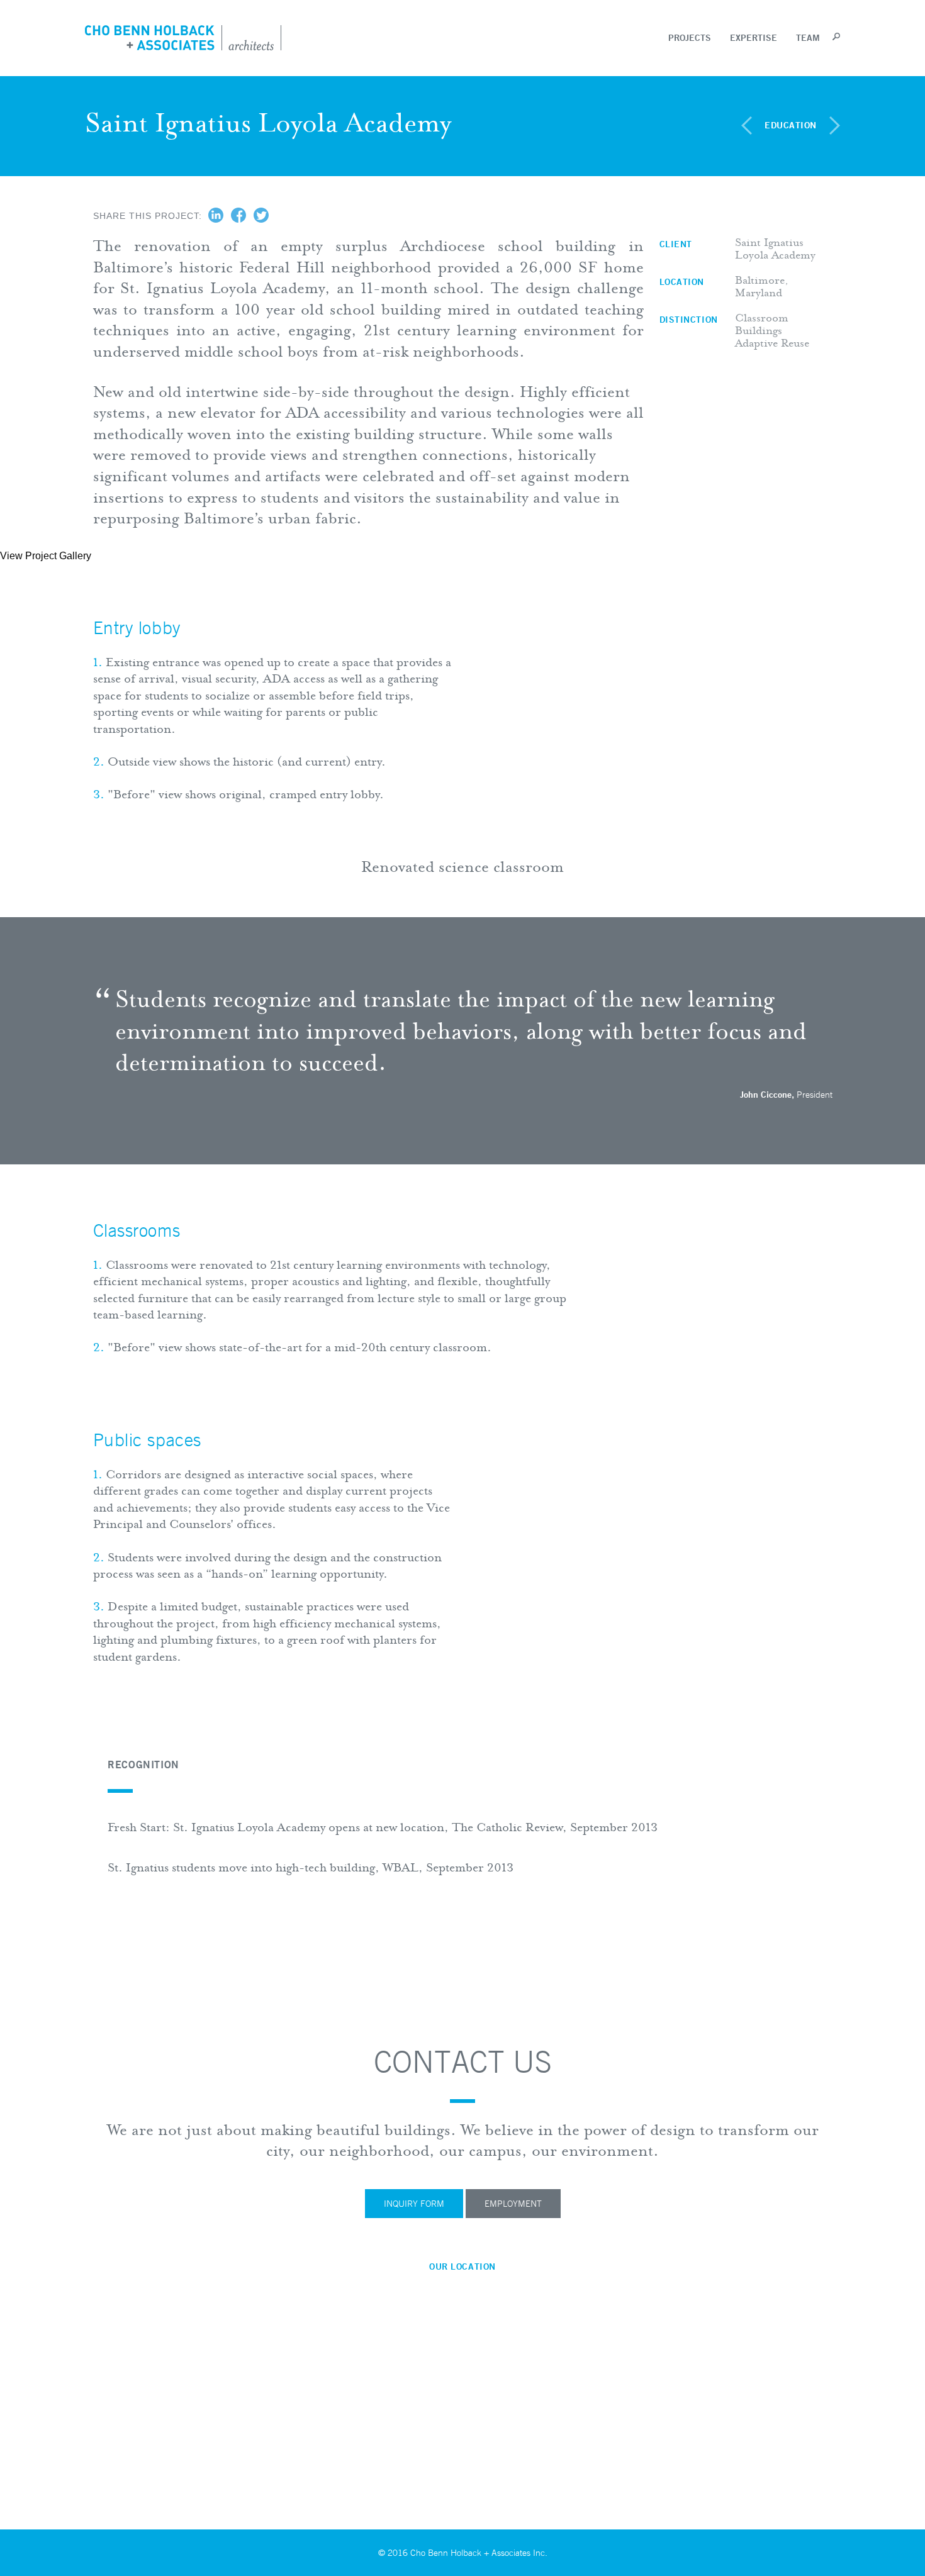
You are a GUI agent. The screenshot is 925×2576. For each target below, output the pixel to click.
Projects (690, 38)
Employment (513, 2204)
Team (808, 38)
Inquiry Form (414, 2204)
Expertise (754, 38)
